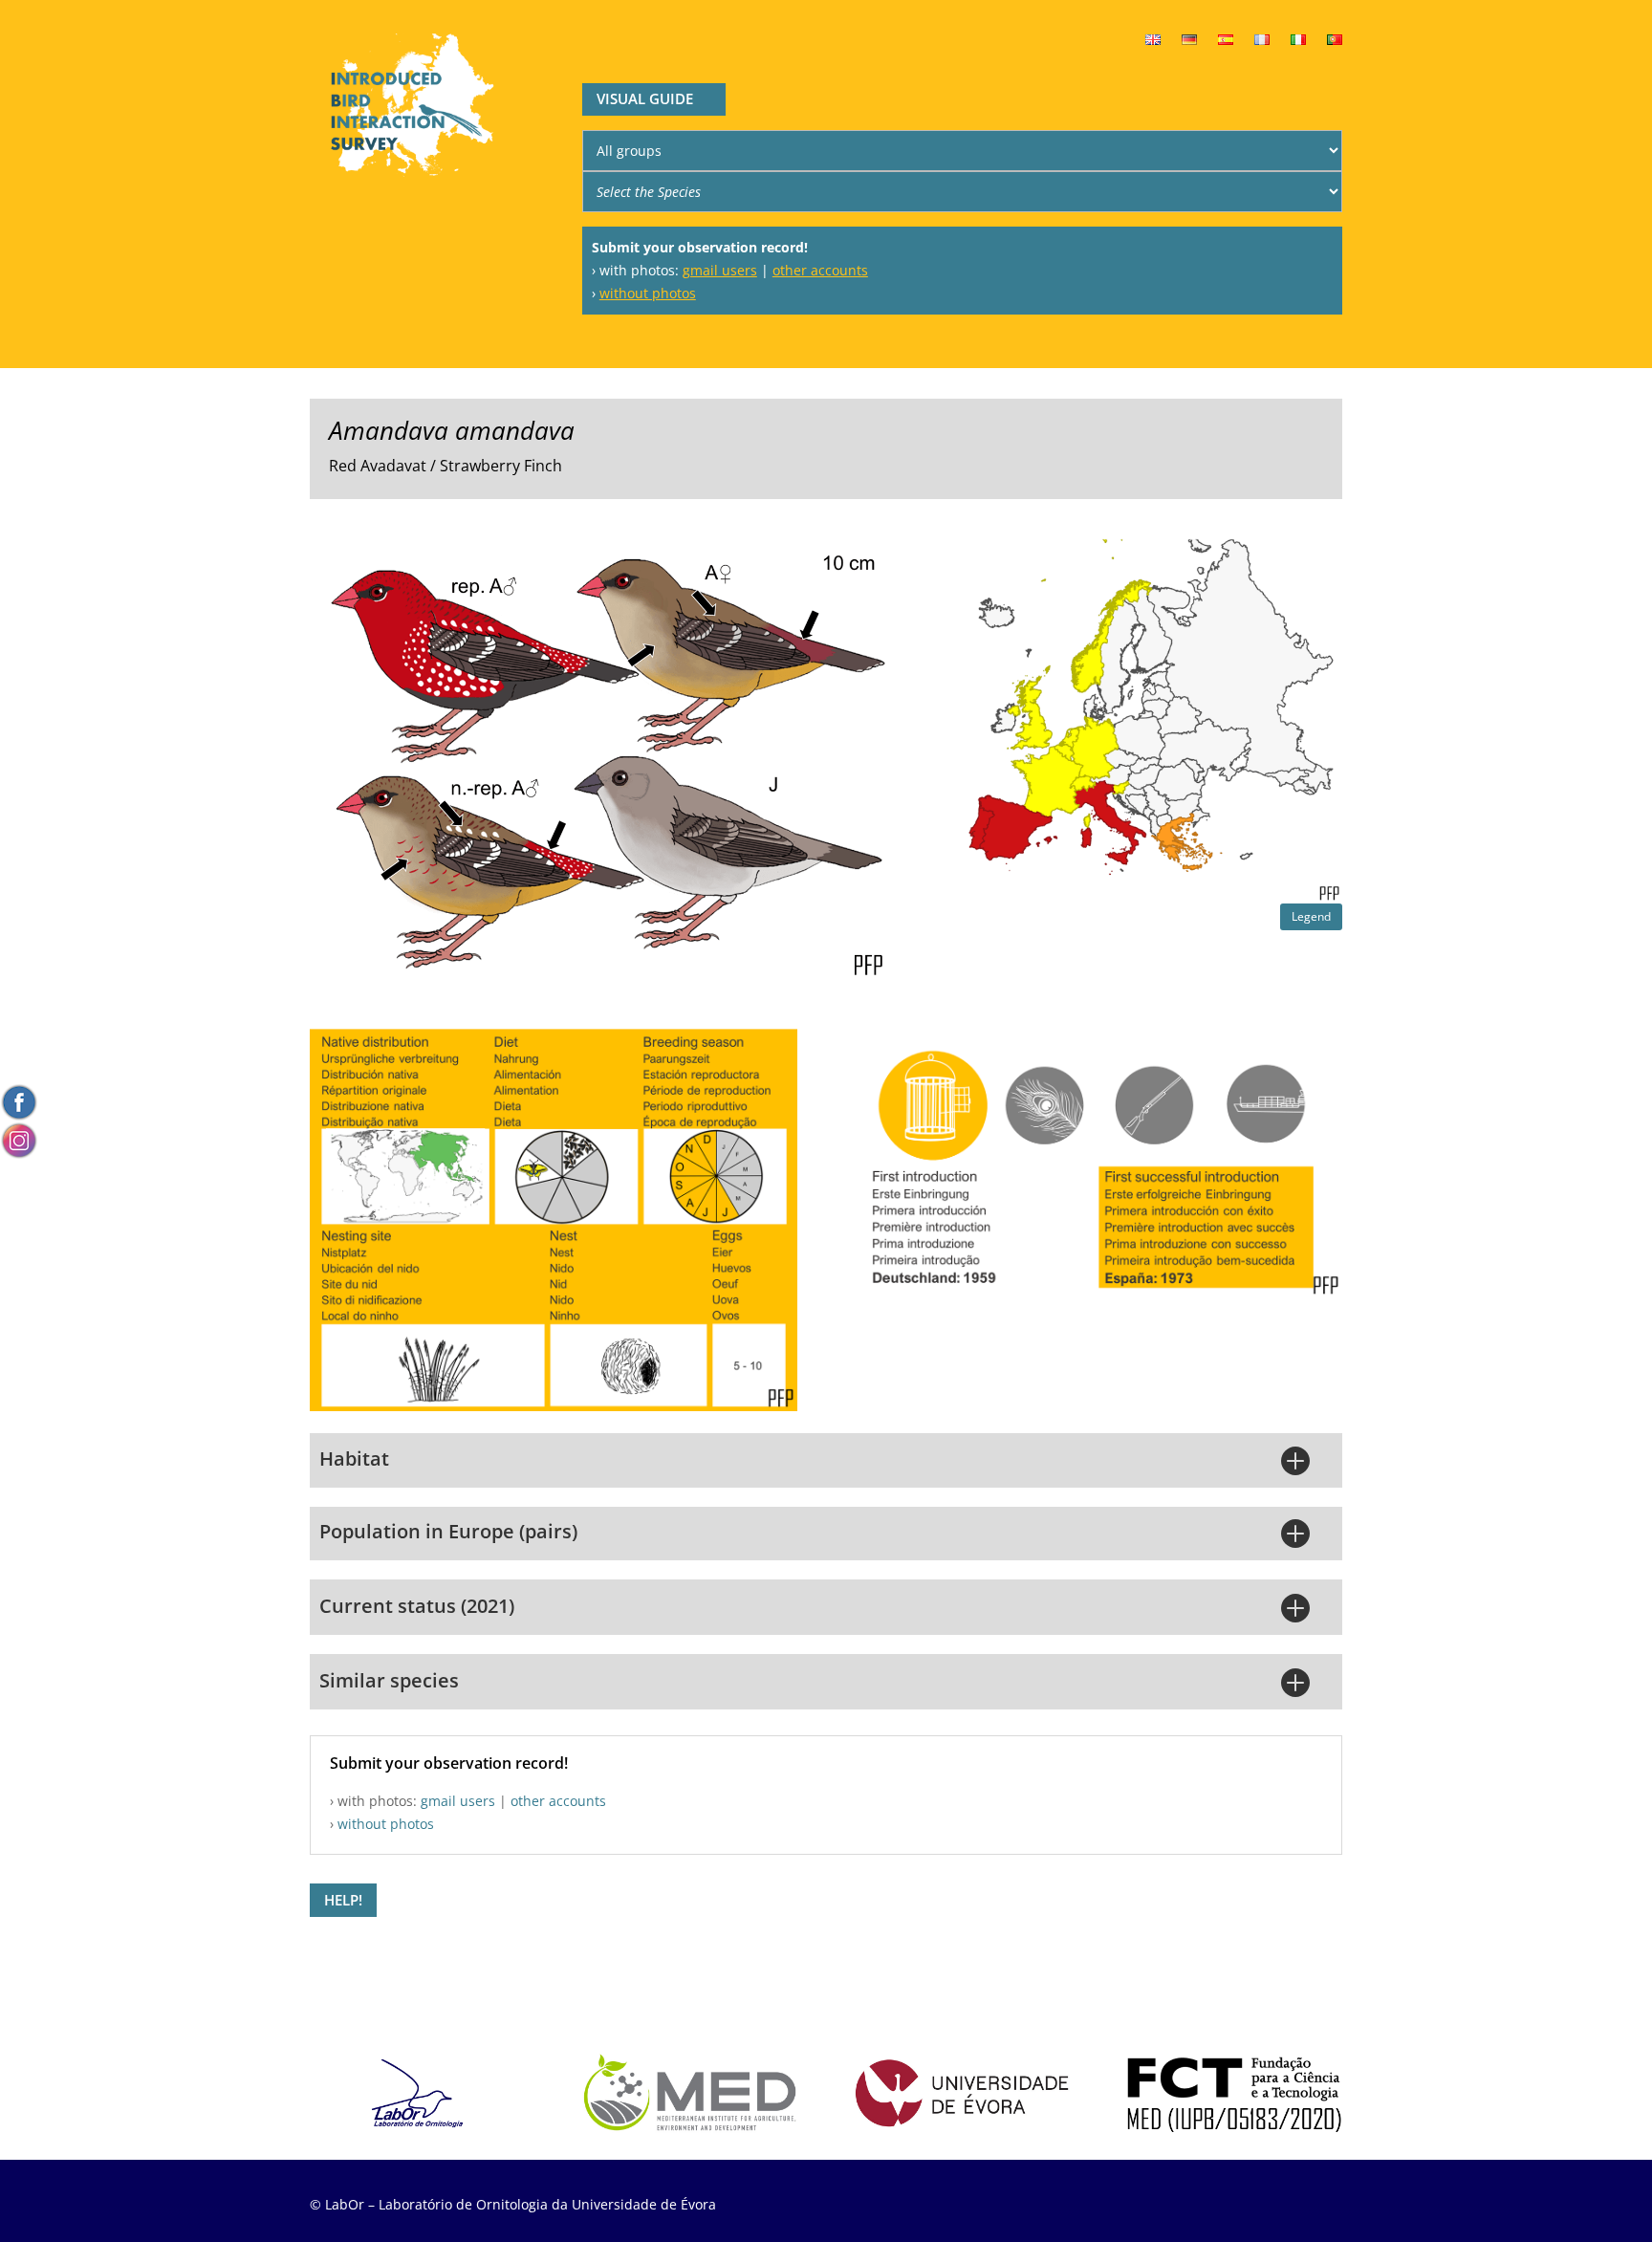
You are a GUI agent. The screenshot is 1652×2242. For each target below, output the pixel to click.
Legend (1311, 916)
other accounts (820, 270)
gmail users (720, 270)
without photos (648, 293)
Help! (343, 1900)
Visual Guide (645, 98)
